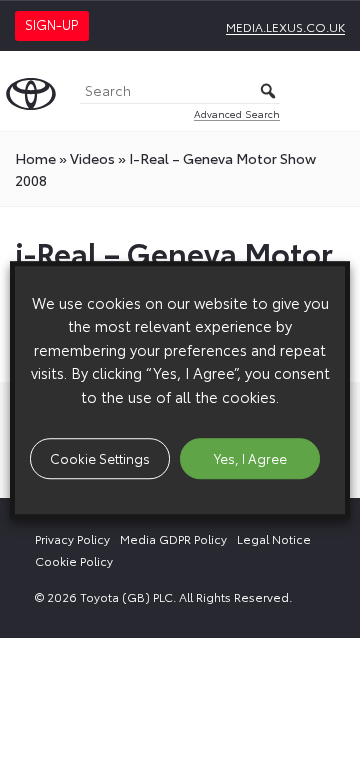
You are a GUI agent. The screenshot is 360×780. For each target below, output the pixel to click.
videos (92, 158)
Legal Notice (274, 538)
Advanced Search (237, 113)
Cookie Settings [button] (100, 458)
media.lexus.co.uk (285, 26)
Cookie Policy (74, 560)
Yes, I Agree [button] (250, 458)
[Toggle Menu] (334, 91)
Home (35, 158)
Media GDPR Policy (173, 538)
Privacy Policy (72, 538)
